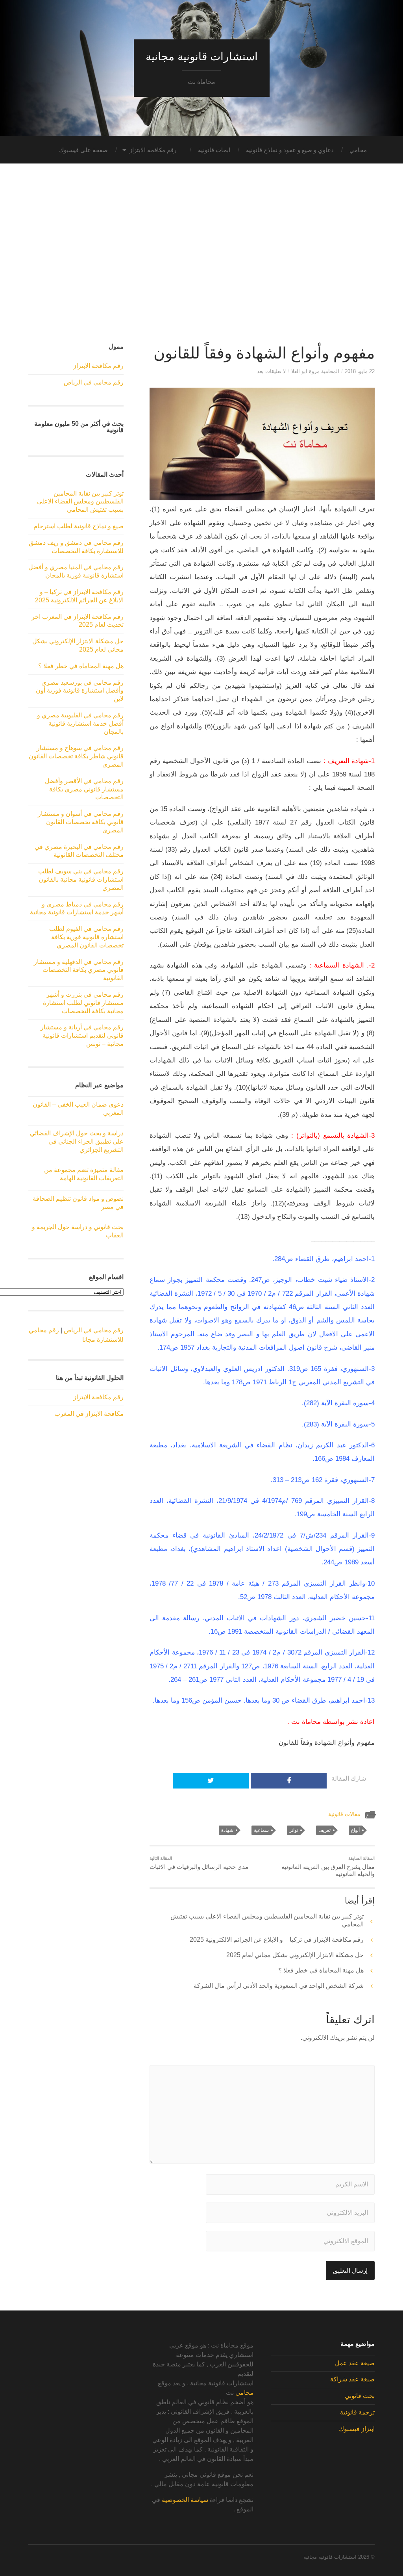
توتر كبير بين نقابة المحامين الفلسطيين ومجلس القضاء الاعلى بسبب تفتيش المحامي (80, 502)
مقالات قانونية (344, 1814)
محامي (358, 150)
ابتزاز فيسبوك (357, 2429)
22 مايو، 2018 (360, 371)
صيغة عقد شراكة (352, 2379)
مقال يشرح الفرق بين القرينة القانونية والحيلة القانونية (328, 1867)
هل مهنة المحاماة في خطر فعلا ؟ (321, 1970)
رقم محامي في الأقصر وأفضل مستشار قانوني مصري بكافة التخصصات (84, 789)
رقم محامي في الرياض (94, 382)
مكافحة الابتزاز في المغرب (89, 1414)
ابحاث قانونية (214, 150)
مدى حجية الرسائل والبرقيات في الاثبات (199, 1863)
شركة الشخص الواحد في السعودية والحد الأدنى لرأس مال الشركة (279, 1986)
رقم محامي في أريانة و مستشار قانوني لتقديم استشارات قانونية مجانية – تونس (82, 1035)
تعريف (324, 1830)
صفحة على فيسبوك (83, 150)
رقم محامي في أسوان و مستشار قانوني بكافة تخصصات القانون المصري (81, 822)
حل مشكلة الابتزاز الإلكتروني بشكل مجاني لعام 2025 (295, 1955)
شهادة (227, 1830)
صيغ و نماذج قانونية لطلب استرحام (79, 526)
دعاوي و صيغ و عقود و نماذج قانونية (290, 150)
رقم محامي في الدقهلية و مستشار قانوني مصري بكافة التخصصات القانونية (79, 970)
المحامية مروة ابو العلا (315, 371)
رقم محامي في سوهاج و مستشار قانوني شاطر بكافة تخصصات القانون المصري (76, 756)
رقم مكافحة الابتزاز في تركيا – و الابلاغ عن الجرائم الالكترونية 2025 (277, 1940)
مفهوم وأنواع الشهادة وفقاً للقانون (264, 353)
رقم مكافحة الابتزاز (153, 150)
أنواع (355, 1830)
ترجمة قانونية (357, 2412)
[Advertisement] (201, 258)
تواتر (294, 1830)
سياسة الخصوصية (185, 2500)
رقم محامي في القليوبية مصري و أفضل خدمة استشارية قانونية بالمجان (80, 723)
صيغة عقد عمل (355, 2363)
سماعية (261, 1830)
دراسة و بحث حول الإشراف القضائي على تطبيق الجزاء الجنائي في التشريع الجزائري (77, 1141)
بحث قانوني (360, 2396)
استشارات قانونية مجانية (202, 57)
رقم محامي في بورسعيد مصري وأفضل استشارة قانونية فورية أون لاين (80, 691)
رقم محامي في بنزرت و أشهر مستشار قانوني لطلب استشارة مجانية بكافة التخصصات (83, 1003)
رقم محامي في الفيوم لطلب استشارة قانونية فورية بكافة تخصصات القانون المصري (86, 937)
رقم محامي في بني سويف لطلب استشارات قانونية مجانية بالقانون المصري (81, 879)
